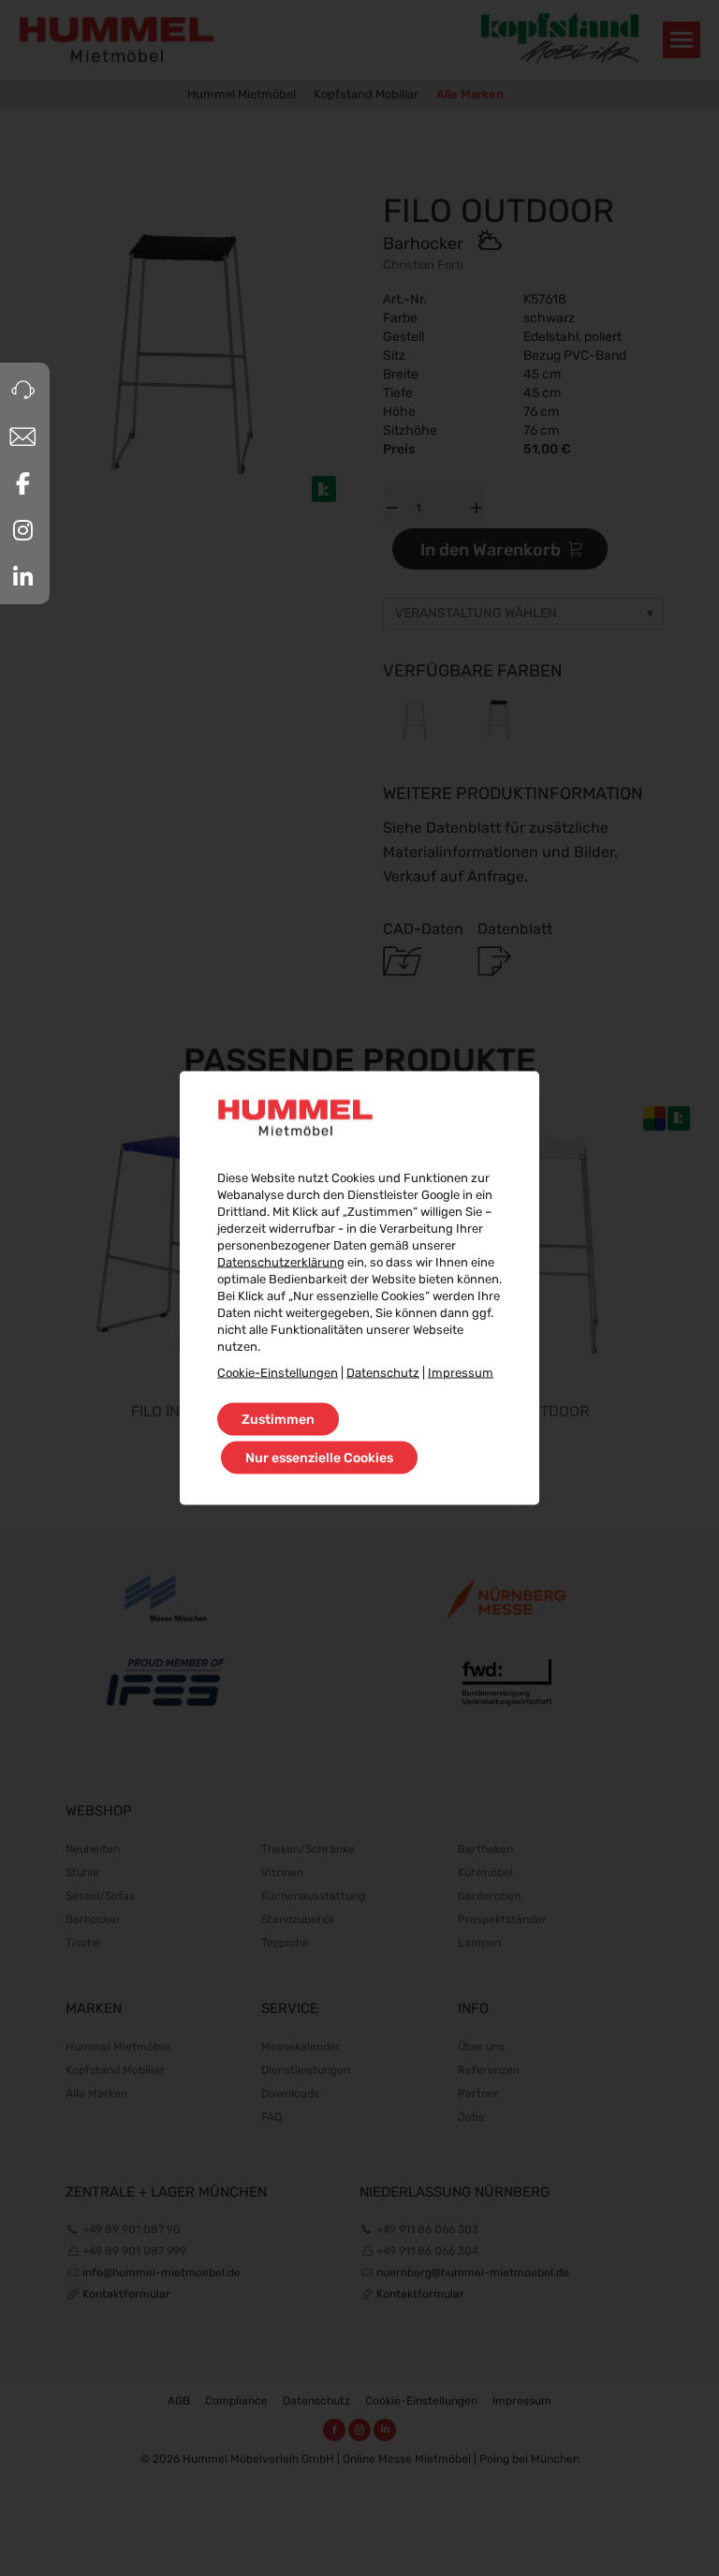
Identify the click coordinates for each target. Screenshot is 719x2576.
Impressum (461, 1373)
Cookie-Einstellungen (278, 1373)
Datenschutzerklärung (281, 1262)
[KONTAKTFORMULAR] (22, 437)
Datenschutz (383, 1373)
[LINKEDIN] (22, 577)
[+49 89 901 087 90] (22, 390)
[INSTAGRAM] (22, 530)
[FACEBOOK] (22, 483)
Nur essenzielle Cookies (319, 1458)
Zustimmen (278, 1420)
